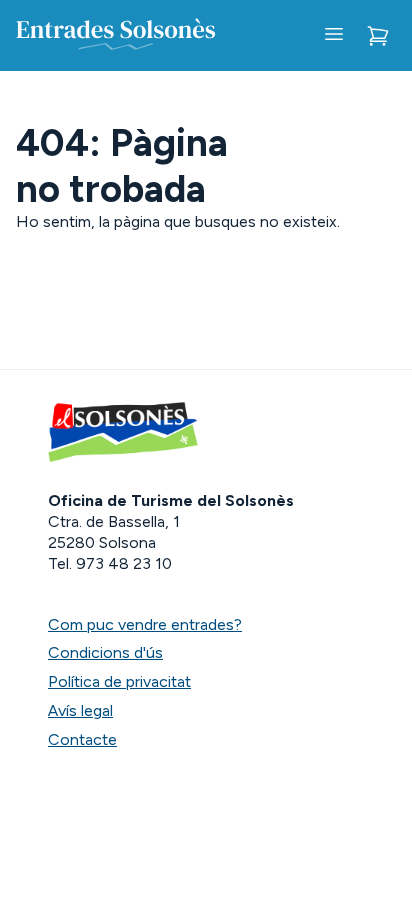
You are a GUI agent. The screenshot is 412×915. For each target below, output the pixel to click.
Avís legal (80, 710)
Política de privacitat (119, 681)
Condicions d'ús (105, 652)
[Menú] (334, 36)
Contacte (82, 739)
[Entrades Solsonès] (116, 35)
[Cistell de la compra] (378, 36)
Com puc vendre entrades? (145, 624)
